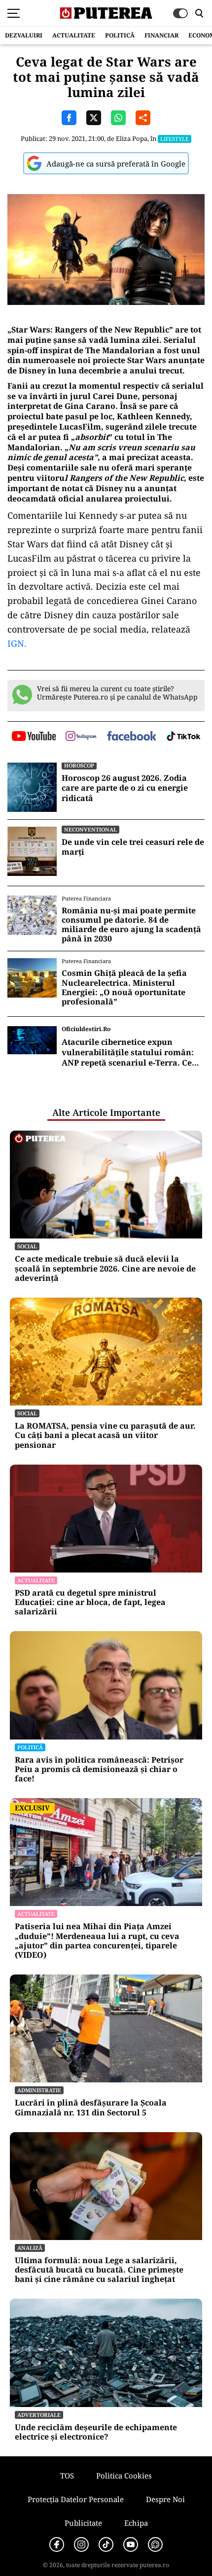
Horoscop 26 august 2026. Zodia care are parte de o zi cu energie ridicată (125, 788)
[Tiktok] (106, 2544)
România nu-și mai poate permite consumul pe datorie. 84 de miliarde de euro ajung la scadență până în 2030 (131, 925)
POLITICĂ (120, 35)
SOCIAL (27, 1246)
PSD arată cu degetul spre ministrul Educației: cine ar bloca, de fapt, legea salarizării (90, 1603)
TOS (67, 2476)
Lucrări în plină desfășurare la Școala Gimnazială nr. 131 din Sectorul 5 (91, 2108)
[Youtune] (131, 2544)
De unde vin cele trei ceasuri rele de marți (133, 847)
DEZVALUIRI (24, 35)
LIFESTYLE (175, 139)
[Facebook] (57, 2544)
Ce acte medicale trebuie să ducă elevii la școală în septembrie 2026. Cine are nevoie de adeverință (105, 1269)
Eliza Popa (132, 138)
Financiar (161, 35)
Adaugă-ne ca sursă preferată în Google (116, 164)
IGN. (17, 643)
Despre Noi (165, 2499)
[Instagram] (81, 2544)
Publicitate (83, 2523)
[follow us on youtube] (34, 737)
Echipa (136, 2523)
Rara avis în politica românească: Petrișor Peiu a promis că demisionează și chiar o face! (99, 1770)
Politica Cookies (124, 2476)
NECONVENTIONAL (90, 829)
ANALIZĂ (30, 2248)
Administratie (39, 2090)
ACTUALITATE (74, 35)
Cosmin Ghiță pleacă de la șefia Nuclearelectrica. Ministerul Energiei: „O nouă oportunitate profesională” (124, 987)
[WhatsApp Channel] (155, 2544)
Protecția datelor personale (76, 2499)
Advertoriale (39, 2415)
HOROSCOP (79, 765)
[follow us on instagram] (81, 737)
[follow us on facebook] (132, 737)
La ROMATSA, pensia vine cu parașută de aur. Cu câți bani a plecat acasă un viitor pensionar (105, 1436)
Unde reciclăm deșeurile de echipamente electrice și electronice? (96, 2432)
